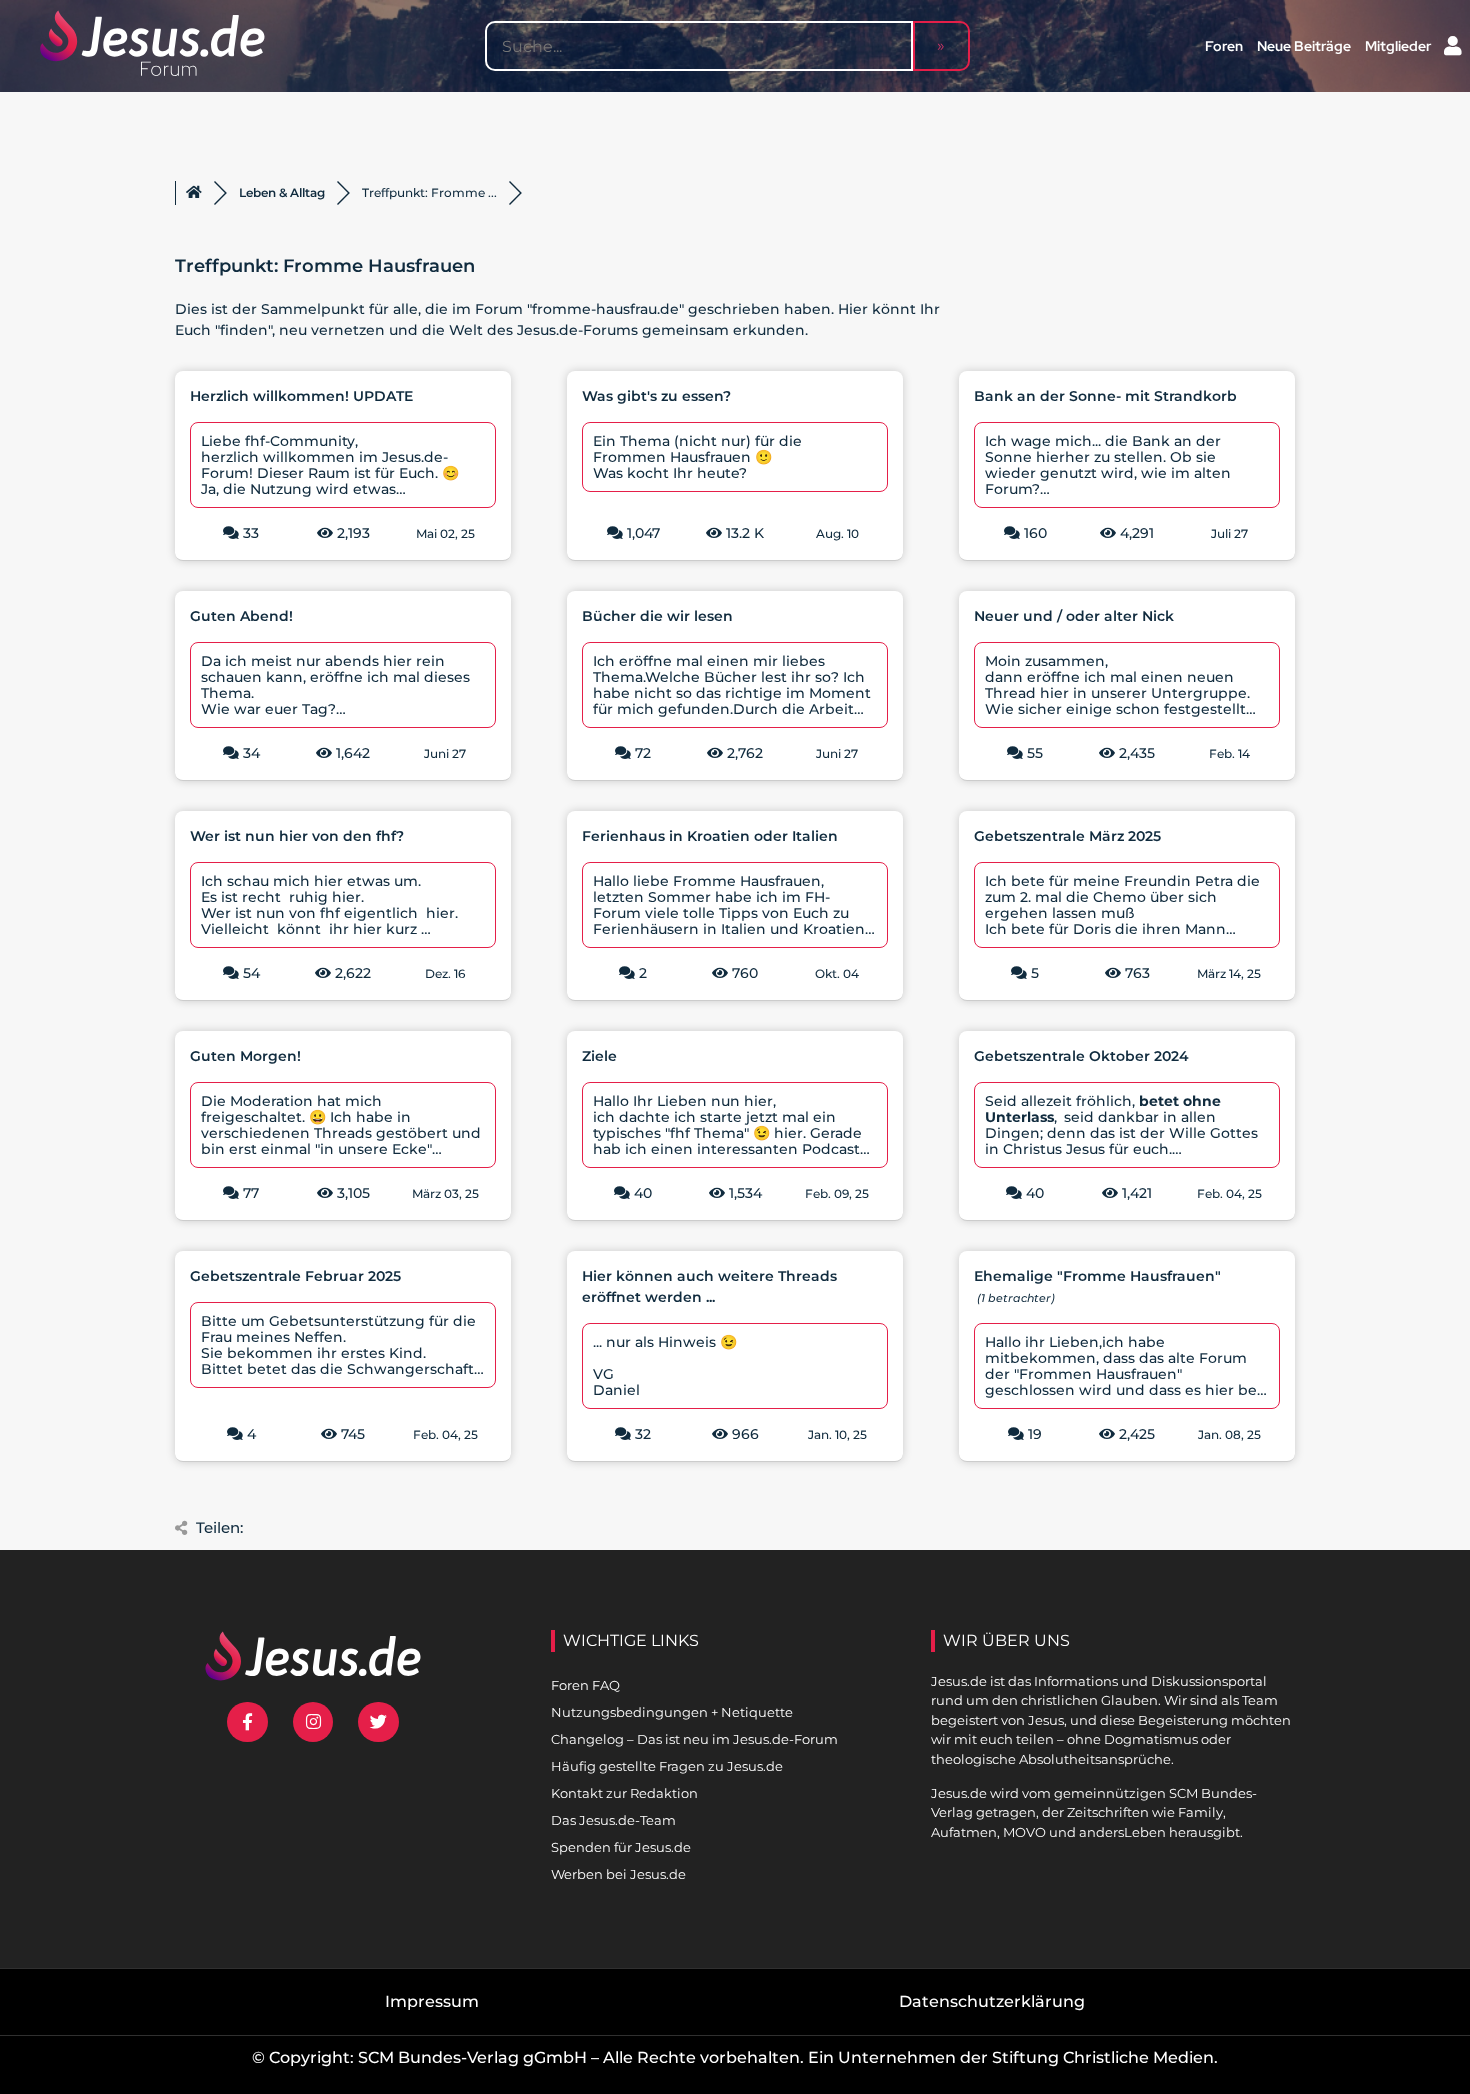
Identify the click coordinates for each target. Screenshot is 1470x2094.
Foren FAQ (585, 1685)
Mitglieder (1398, 46)
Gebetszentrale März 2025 (1067, 836)
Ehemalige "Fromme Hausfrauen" (1097, 1276)
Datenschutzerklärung (992, 2001)
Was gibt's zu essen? (656, 396)
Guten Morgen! (245, 1056)
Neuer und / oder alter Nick (1074, 616)
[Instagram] (313, 1722)
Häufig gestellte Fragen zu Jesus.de (667, 1766)
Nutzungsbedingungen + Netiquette (672, 1712)
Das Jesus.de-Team (613, 1820)
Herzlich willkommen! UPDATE (301, 396)
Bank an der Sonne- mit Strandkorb (1105, 396)
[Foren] (194, 193)
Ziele (599, 1056)
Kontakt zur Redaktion (624, 1793)
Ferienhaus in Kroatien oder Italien (710, 836)
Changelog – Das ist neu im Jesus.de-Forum (694, 1739)
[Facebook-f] (247, 1722)
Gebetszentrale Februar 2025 (295, 1276)
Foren (1224, 46)
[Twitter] (378, 1722)
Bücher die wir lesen (657, 616)
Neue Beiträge (1304, 46)
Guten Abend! (241, 616)
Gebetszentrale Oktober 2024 (1081, 1056)
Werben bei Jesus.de (618, 1874)
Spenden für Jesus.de (621, 1847)
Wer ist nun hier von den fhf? (297, 836)
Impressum (432, 2001)
